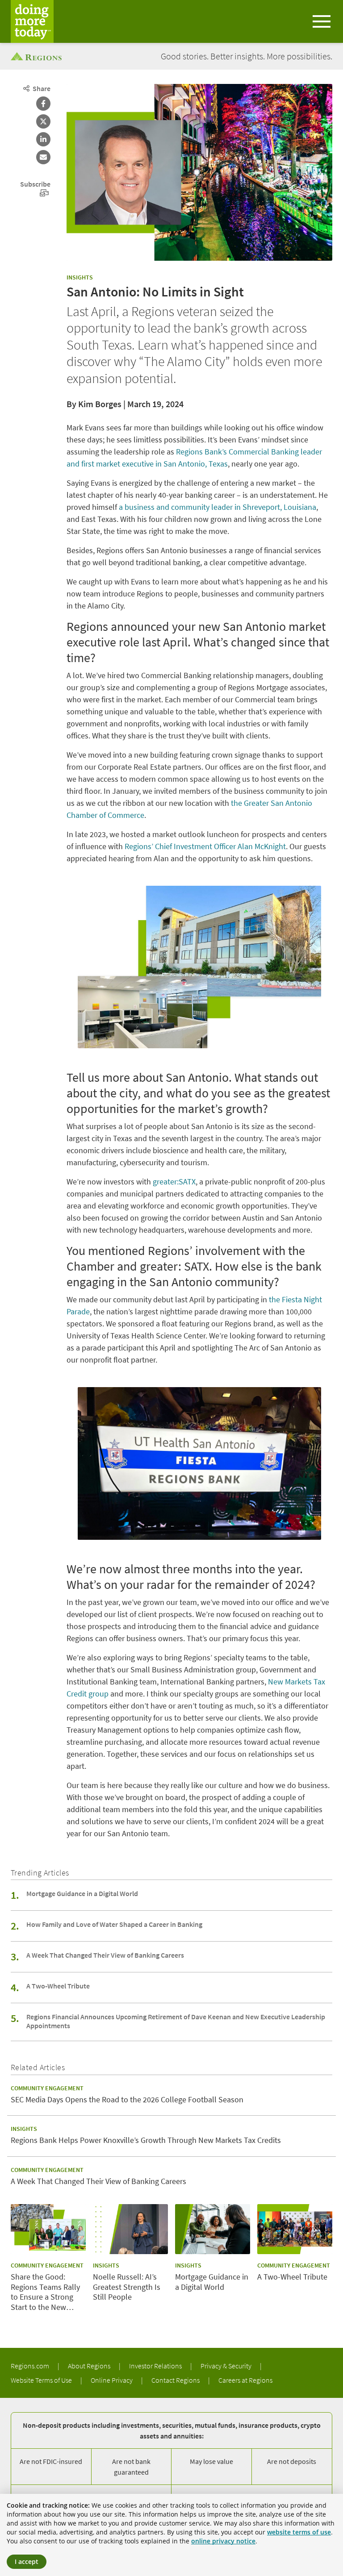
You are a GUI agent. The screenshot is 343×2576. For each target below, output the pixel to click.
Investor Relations (156, 2366)
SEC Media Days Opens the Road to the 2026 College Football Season (127, 2100)
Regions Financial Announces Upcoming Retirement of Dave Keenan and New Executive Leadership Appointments (176, 2021)
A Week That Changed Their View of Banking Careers (105, 1955)
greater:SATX (174, 1182)
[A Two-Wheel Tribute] (295, 2229)
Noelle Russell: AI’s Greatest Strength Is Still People (127, 2287)
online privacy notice (223, 2541)
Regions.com (31, 2366)
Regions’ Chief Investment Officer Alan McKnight (205, 846)
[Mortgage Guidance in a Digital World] (213, 2229)
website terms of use (299, 2532)
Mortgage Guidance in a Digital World (82, 1893)
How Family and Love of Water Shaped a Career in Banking (114, 1924)
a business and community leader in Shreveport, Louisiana (218, 507)
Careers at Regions (245, 2380)
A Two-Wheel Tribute (58, 1986)
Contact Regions (176, 2380)
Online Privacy (112, 2380)
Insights (80, 277)
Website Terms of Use (42, 2380)
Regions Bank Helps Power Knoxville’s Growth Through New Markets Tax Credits (146, 2140)
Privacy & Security (227, 2366)
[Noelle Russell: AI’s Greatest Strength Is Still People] (130, 2229)
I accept (27, 2561)
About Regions (90, 2366)
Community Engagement (47, 2088)
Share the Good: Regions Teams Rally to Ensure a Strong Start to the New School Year (45, 2292)
